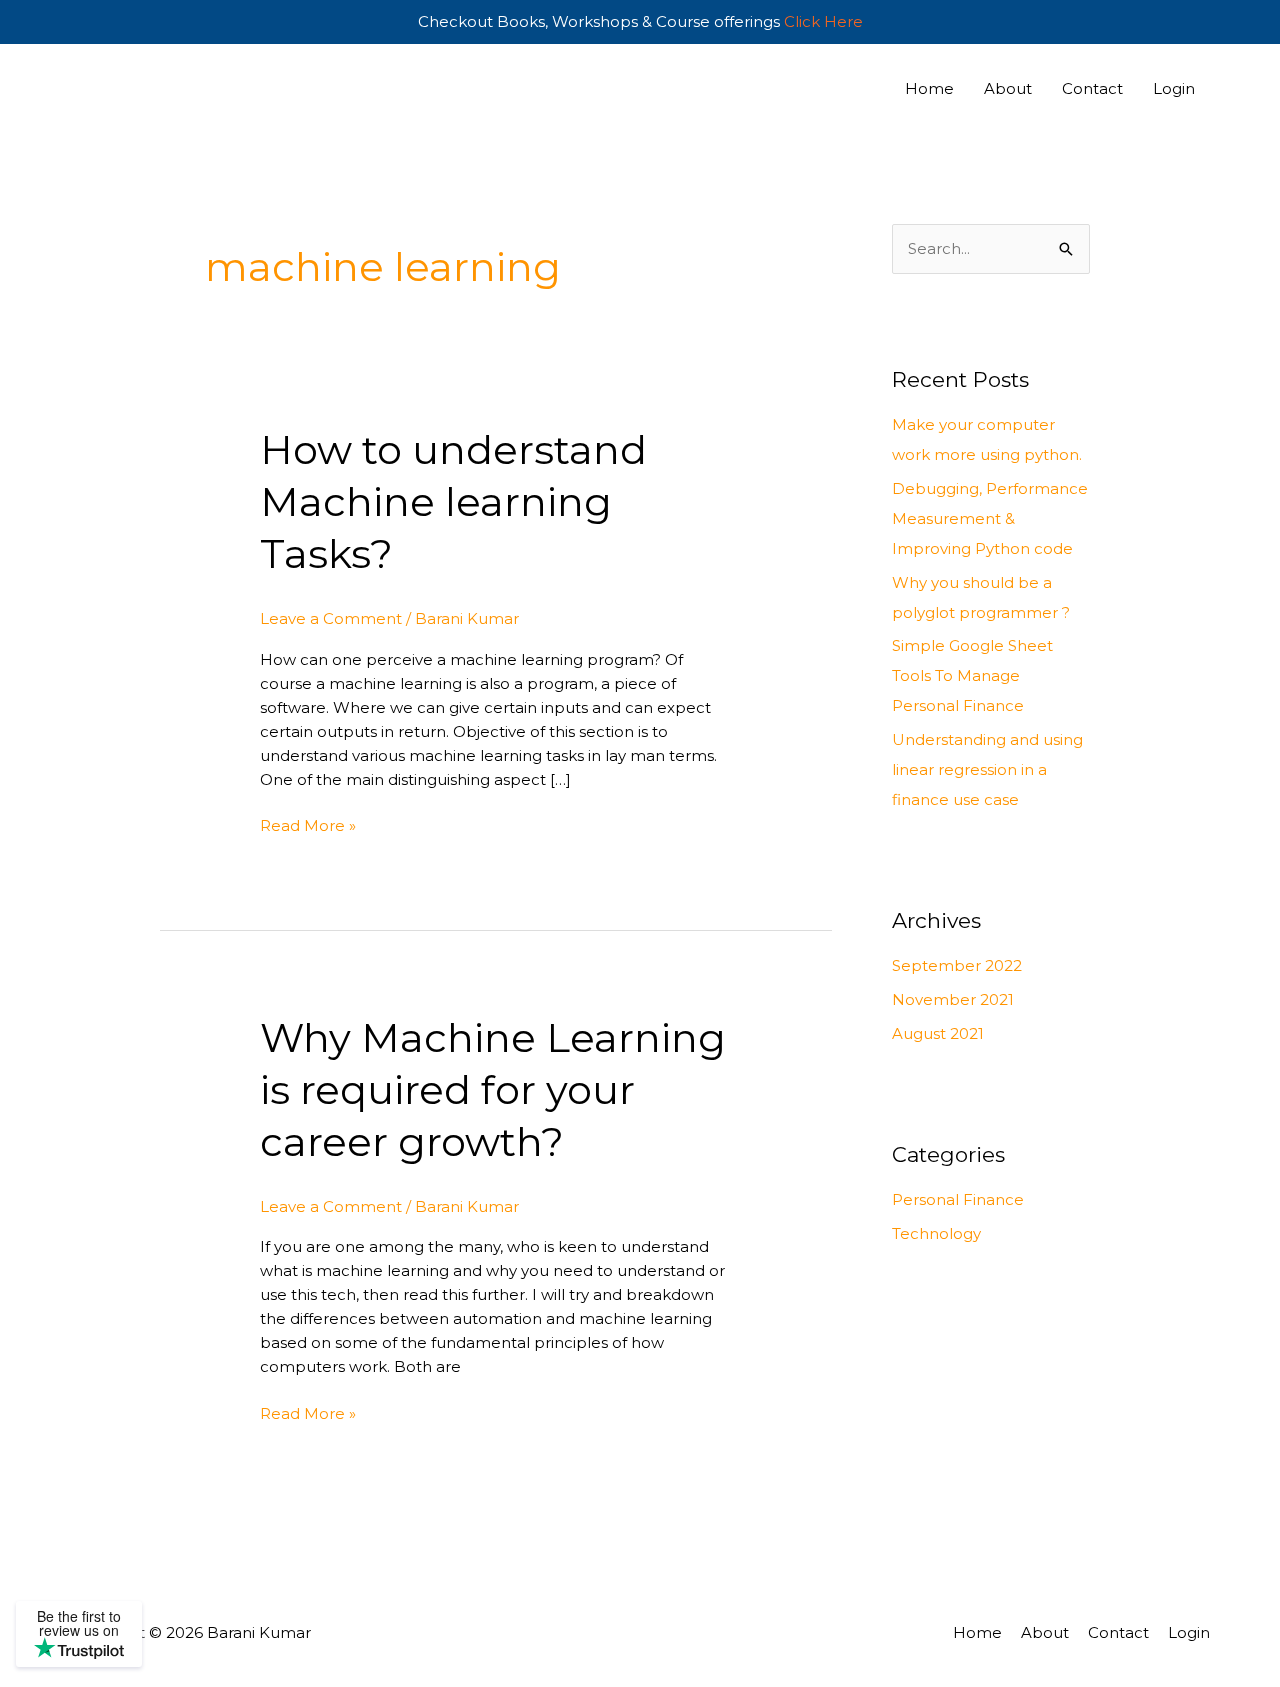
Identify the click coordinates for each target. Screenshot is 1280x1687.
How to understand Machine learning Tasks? (453, 501)
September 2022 (957, 965)
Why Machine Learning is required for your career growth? (493, 1089)
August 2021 (938, 1033)
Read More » (308, 824)
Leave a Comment (331, 618)
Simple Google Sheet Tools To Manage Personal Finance (972, 675)
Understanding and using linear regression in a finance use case (987, 769)
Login (1174, 88)
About (1008, 88)
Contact (1092, 88)
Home (929, 88)
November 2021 (953, 999)
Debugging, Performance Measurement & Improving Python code (990, 518)
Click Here (823, 21)
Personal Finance (958, 1199)
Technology (936, 1233)
